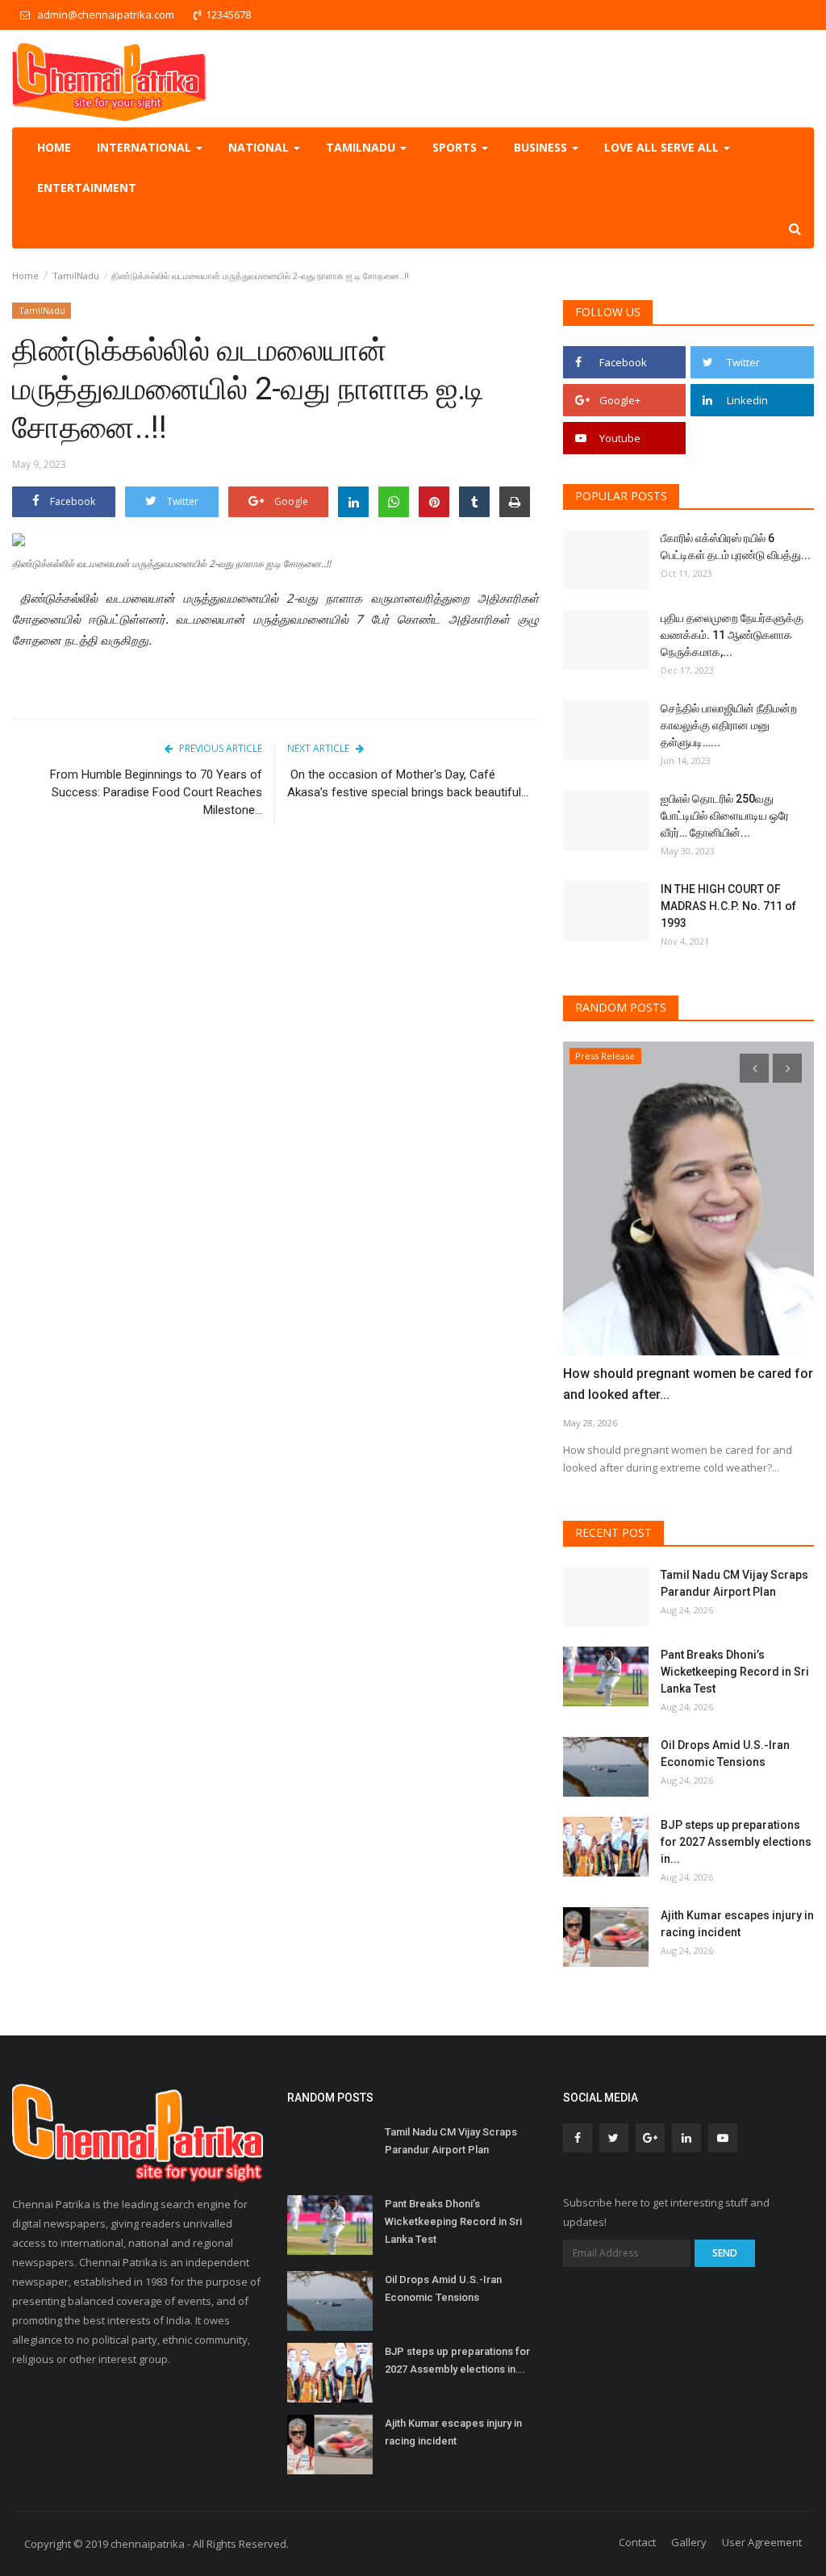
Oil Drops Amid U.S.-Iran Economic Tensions (725, 1754)
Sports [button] (456, 147)
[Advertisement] (275, 972)
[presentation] (754, 1068)
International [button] (146, 147)
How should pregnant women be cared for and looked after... (688, 1384)
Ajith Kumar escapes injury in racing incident (737, 1924)
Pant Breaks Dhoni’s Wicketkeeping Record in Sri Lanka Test (735, 1672)
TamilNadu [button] (362, 147)
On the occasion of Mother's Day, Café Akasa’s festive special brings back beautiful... (408, 783)
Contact (637, 2542)
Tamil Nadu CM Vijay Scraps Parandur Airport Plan (734, 1583)
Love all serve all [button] (663, 147)
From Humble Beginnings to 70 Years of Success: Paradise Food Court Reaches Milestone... (156, 792)
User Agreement (762, 2542)
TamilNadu (76, 276)
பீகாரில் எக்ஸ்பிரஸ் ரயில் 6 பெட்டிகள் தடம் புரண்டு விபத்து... (736, 547)
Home (54, 147)
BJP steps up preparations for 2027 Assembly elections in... (736, 1842)
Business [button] (542, 147)
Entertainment (87, 188)
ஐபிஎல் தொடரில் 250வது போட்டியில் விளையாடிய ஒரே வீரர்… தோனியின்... (725, 816)
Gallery (689, 2542)
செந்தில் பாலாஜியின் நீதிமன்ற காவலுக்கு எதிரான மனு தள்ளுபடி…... (729, 725)
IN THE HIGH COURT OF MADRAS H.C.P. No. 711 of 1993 (728, 906)
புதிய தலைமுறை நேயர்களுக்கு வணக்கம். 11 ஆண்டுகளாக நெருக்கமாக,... (732, 635)
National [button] (260, 147)
